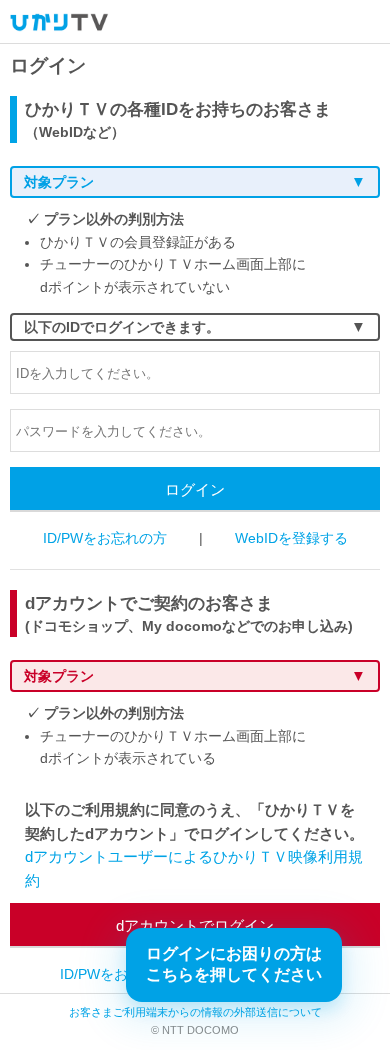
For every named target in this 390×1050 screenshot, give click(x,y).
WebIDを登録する (291, 538)
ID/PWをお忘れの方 (105, 538)
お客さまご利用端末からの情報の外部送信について (195, 1012)
